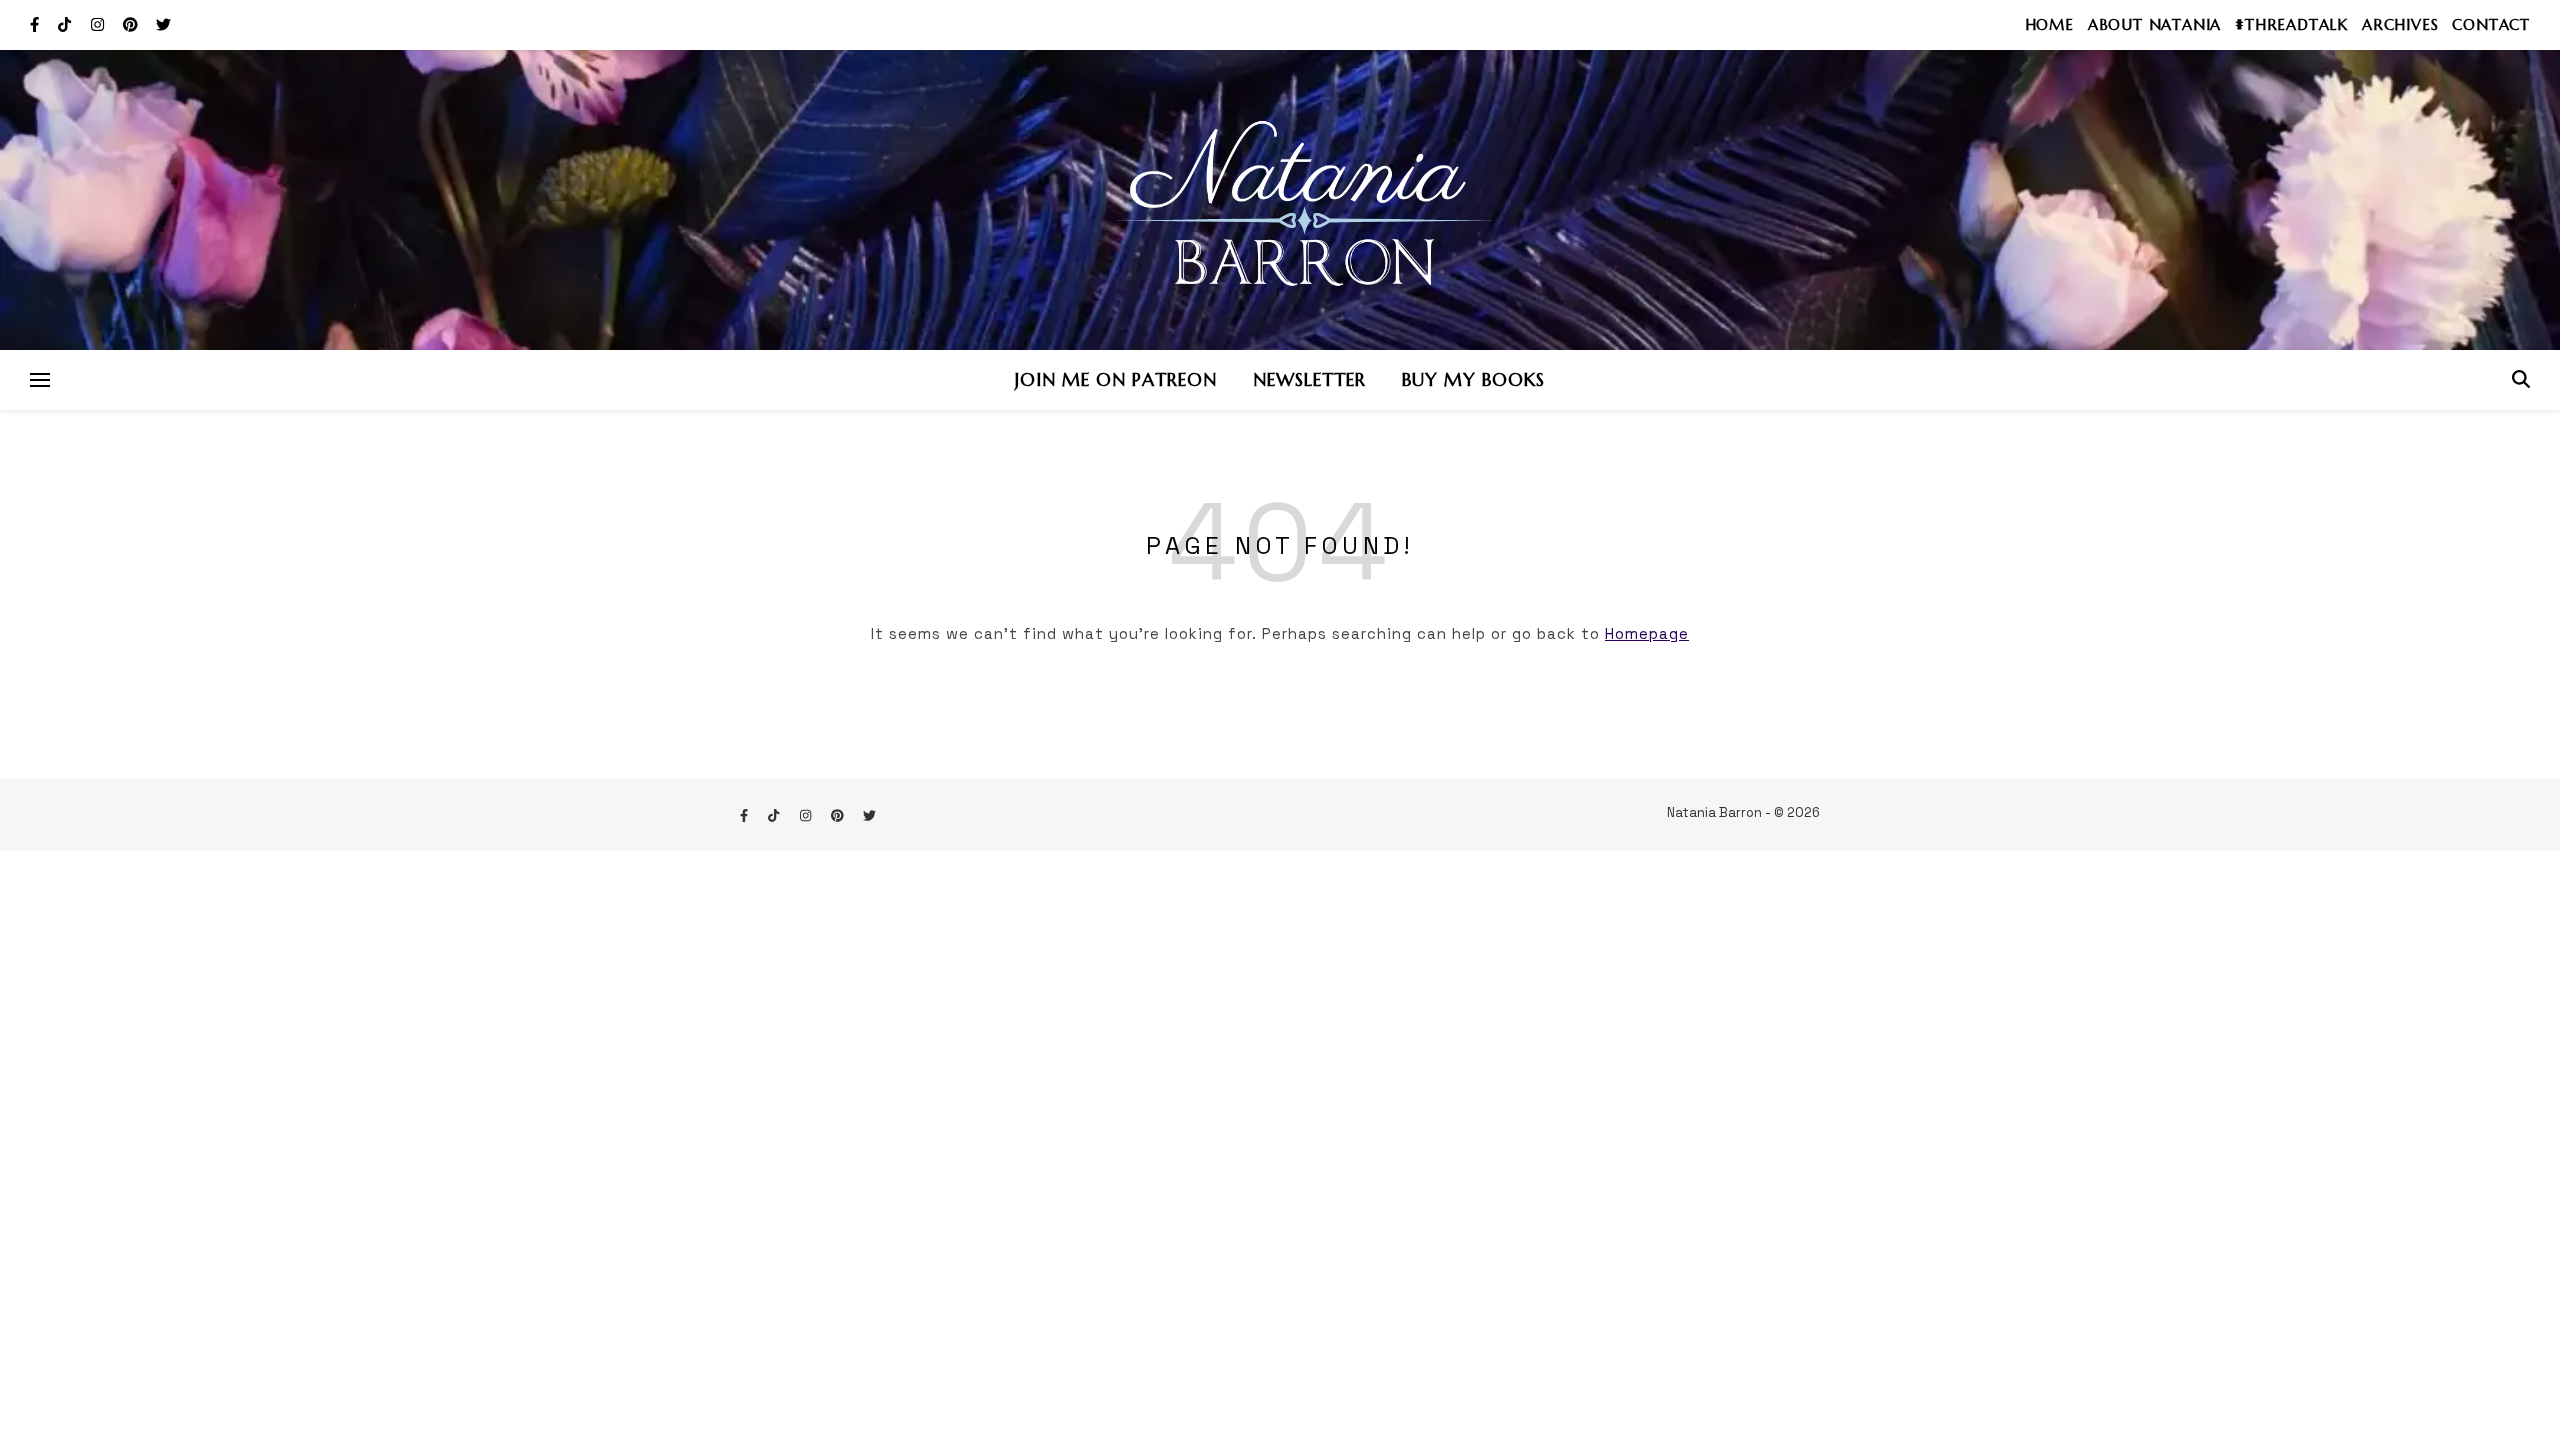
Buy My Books (1473, 379)
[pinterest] (132, 24)
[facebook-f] (36, 24)
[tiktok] (66, 24)
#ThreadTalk (2291, 24)
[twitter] (163, 24)
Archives (2400, 24)
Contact (2491, 24)
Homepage (1647, 633)
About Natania (2154, 24)
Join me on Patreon (1116, 379)
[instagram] (99, 24)
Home (2049, 24)
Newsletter (1309, 379)
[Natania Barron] (1280, 200)
